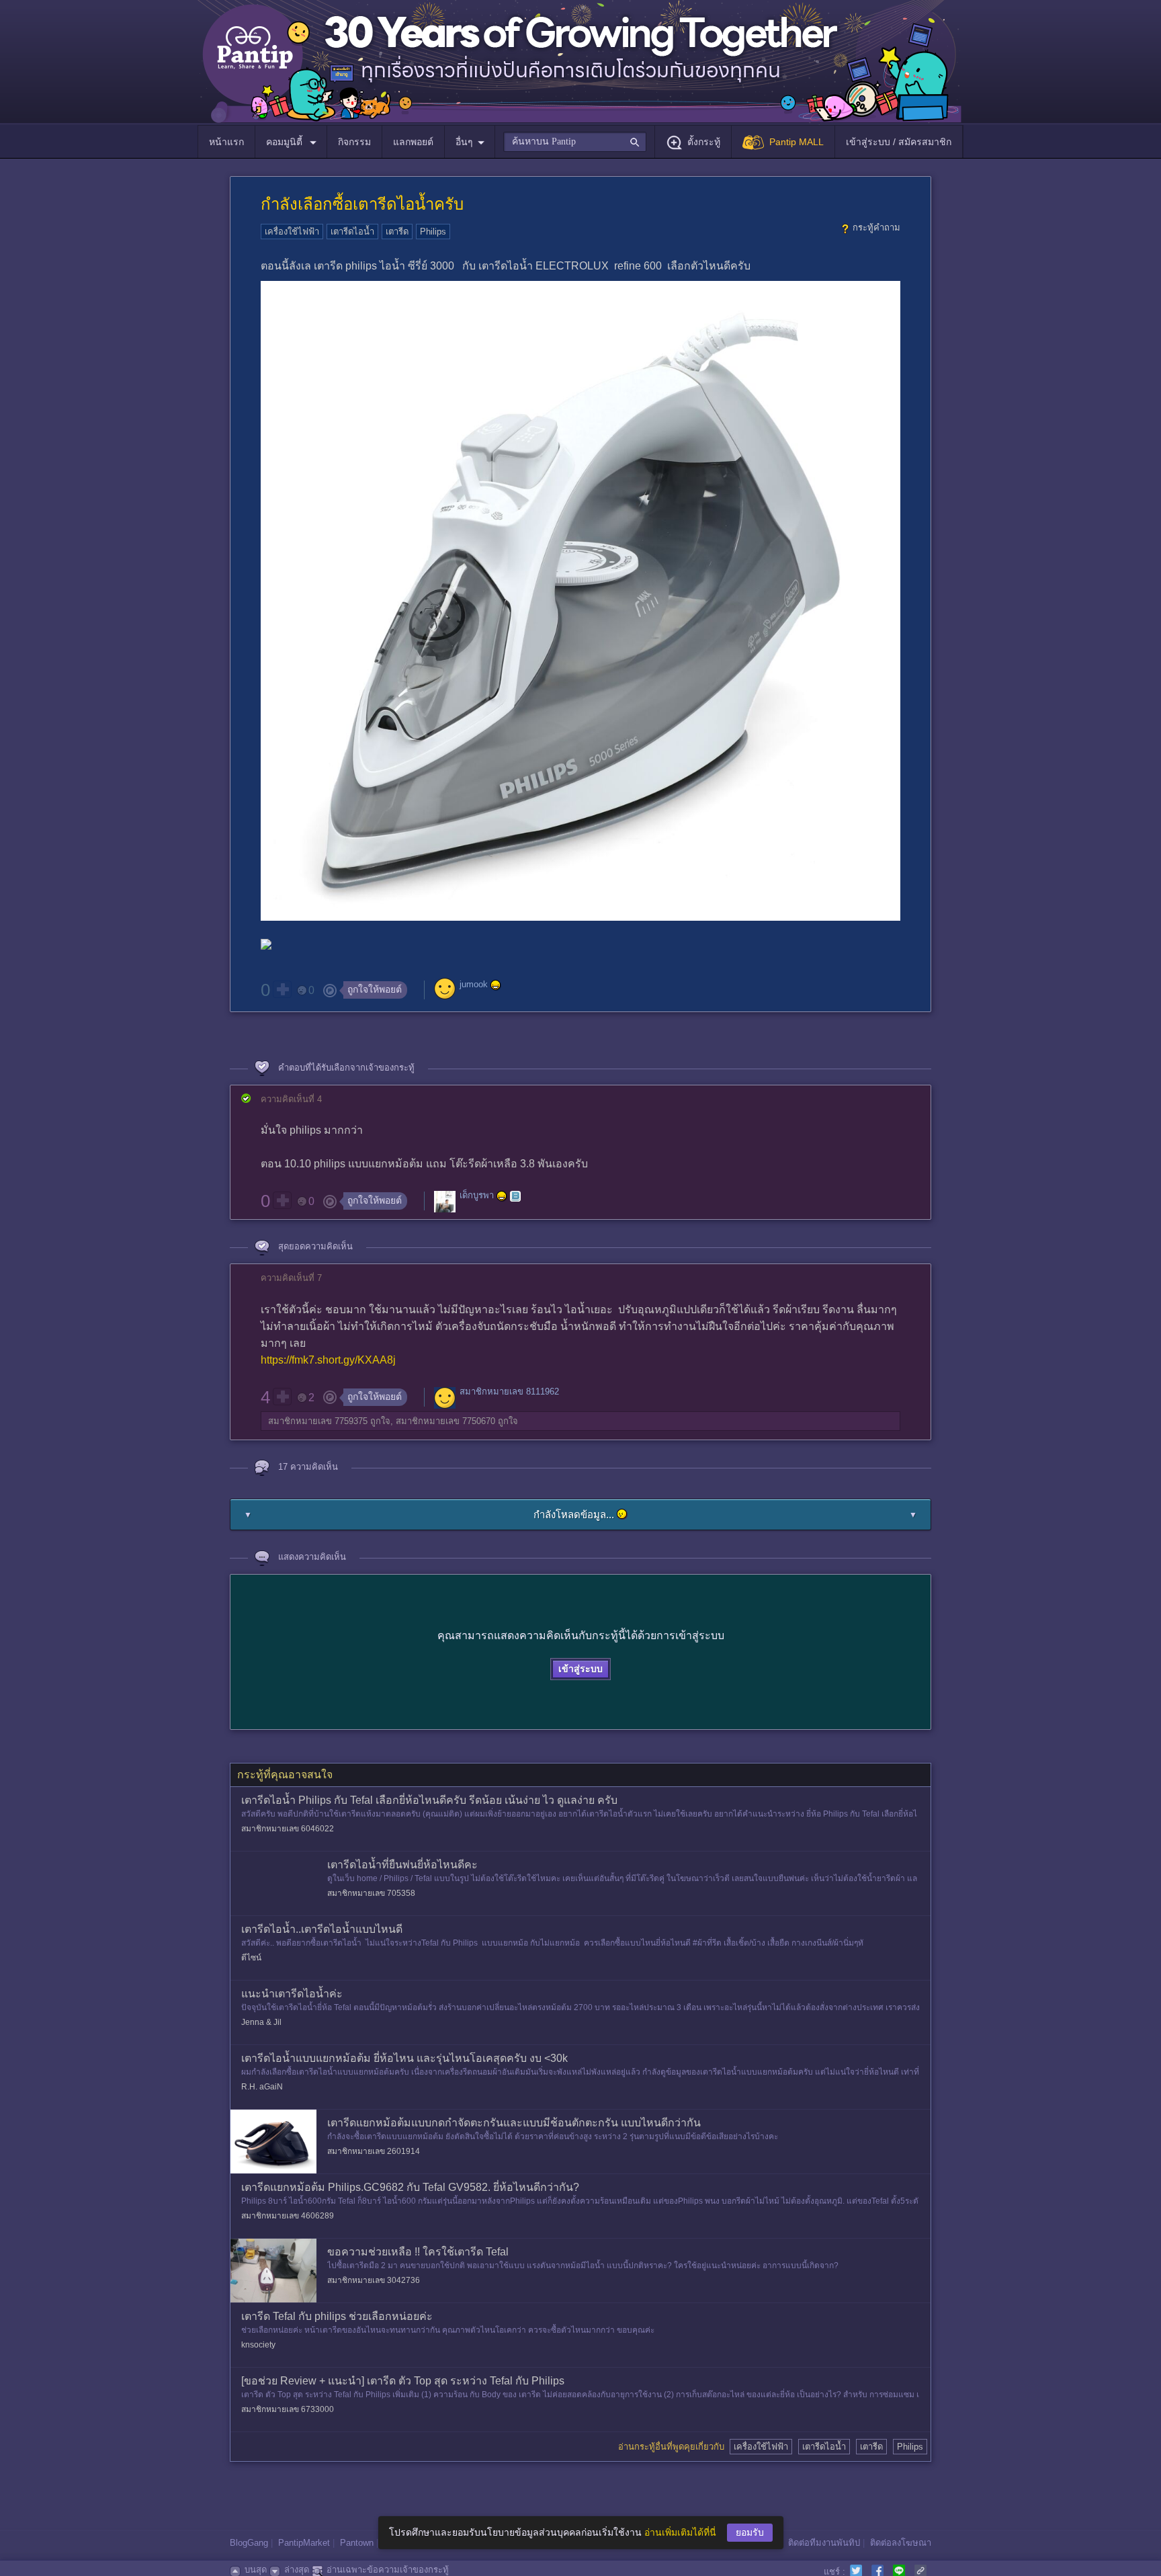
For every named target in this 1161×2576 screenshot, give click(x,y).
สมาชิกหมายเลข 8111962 (509, 1391)
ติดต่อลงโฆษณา (901, 2543)
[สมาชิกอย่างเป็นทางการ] (496, 985)
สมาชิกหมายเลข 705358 (371, 1893)
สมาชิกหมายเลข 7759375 (318, 1421)
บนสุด (256, 2570)
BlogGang (249, 2543)
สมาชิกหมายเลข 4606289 (288, 2216)
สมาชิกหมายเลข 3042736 (374, 2280)
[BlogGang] (515, 1196)
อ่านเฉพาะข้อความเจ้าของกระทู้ (388, 2570)
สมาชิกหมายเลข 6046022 (288, 1829)
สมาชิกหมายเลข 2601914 (374, 2151)
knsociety (258, 2345)
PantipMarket (304, 2543)
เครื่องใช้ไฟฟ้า (292, 232)
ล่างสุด (297, 2570)
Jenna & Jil (261, 2022)
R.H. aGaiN (262, 2087)
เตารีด (397, 232)
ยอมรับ (750, 2532)
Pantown (357, 2543)
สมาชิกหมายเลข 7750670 (445, 1421)
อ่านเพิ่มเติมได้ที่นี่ (680, 2532)
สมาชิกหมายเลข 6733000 (288, 2409)
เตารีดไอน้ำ (352, 232)
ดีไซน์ (251, 1958)
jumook (474, 985)
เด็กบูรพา (477, 1196)
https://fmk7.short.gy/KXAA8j (328, 1360)
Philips (433, 232)
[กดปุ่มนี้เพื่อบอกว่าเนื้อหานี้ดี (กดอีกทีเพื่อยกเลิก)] (282, 989)
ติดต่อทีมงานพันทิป (824, 2543)
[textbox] (575, 142)
